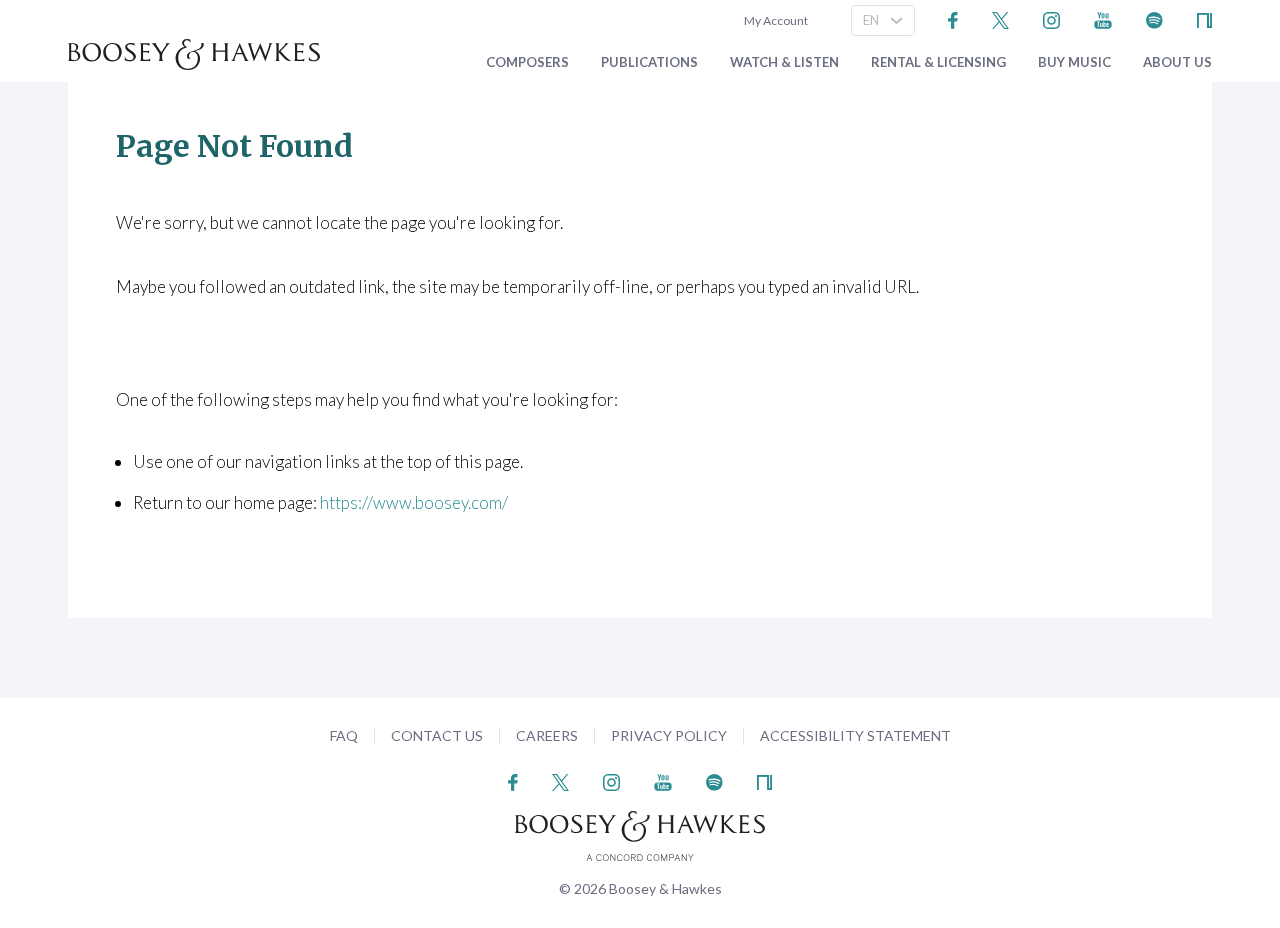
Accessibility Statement (855, 735)
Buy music (1074, 62)
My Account (774, 20)
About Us (1177, 62)
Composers (527, 62)
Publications (649, 62)
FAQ (344, 735)
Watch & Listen (784, 62)
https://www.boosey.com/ (414, 502)
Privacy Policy (669, 735)
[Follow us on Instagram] (1051, 18)
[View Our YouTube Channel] (1103, 18)
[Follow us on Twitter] (1000, 18)
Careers (547, 735)
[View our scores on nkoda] (1204, 18)
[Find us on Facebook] (953, 18)
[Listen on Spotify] (1154, 18)
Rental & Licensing (938, 62)
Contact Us (437, 735)
